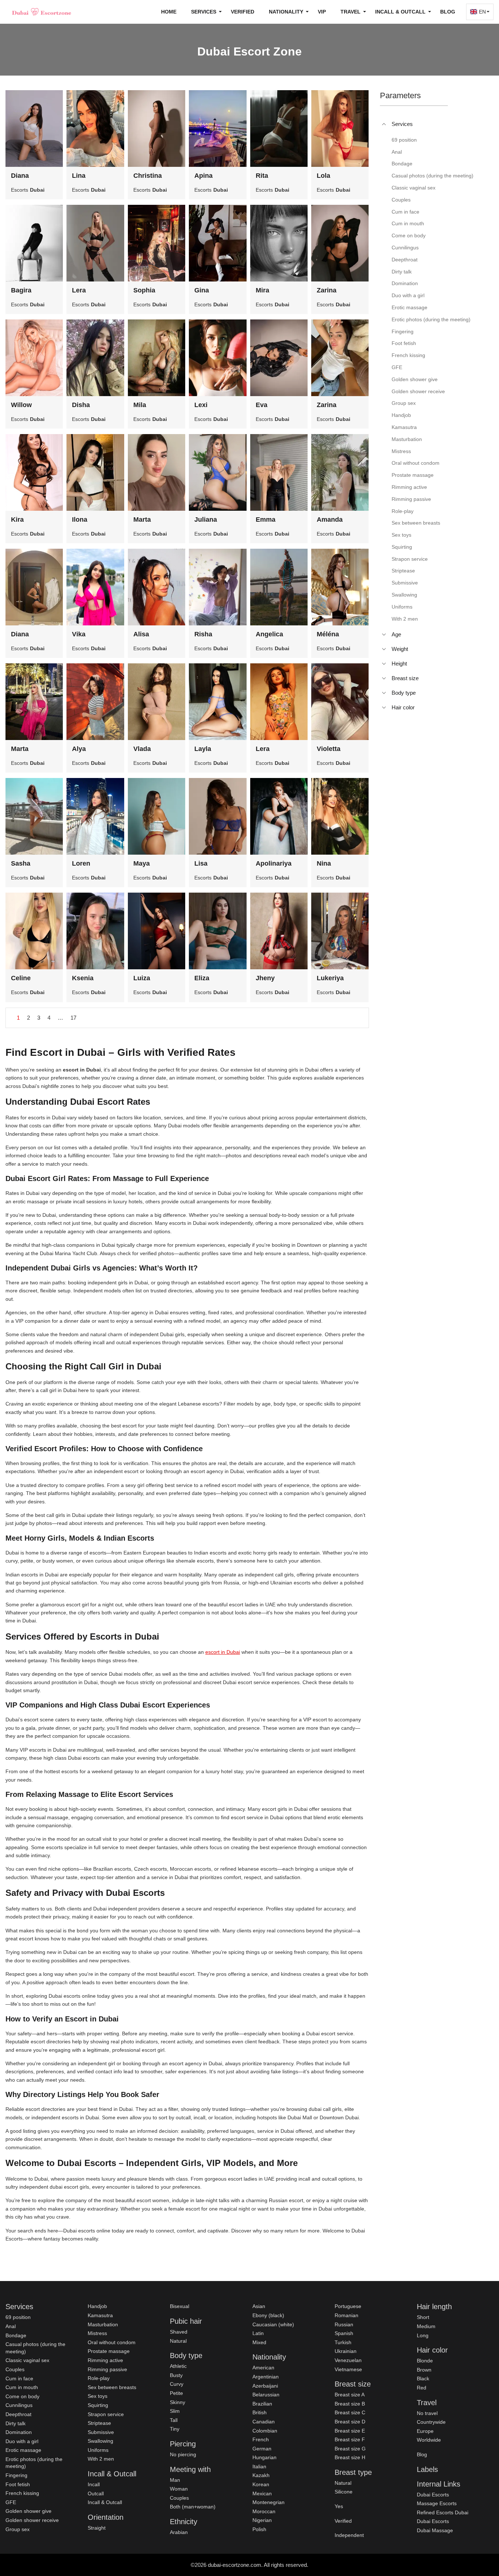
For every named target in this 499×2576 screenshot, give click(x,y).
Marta (142, 520)
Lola (323, 176)
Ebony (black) (268, 2315)
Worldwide (429, 2440)
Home (169, 12)
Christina (148, 176)
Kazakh (261, 2475)
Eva (262, 405)
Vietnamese (348, 2369)
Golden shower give (28, 2511)
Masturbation (103, 2324)
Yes (339, 2506)
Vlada (142, 749)
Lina (79, 176)
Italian (259, 2466)
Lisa (201, 863)
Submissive (101, 2432)
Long (423, 2335)
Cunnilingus (19, 2405)
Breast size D (350, 2422)
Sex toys (98, 2396)
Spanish (344, 2333)
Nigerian (262, 2520)
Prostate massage (109, 2351)
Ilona (80, 520)
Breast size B (350, 2404)
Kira (17, 520)
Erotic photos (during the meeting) (34, 2463)
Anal (11, 2326)
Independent (349, 2535)
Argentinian (266, 2377)
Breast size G (350, 2449)
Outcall (96, 2493)
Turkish (343, 2342)
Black (423, 2378)
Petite (176, 2393)
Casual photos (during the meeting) (35, 2348)
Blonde (425, 2361)
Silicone (344, 2492)
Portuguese (348, 2306)
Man (175, 2480)
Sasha (21, 863)
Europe (425, 2431)
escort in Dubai (223, 1652)
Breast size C (350, 2412)
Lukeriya (330, 978)
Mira (262, 290)
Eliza (202, 978)
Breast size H (350, 2457)
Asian (259, 2306)
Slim (175, 2411)
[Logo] (42, 12)
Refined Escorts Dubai (443, 2512)
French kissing (22, 2493)
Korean (261, 2484)
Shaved (179, 2332)
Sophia (144, 290)
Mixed (259, 2342)
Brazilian (262, 2404)
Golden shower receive (32, 2520)
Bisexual (180, 2306)
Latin (258, 2333)
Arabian (179, 2532)
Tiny (175, 2429)
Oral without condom (112, 2342)
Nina (324, 863)
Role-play (99, 2378)
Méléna (328, 634)
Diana (20, 176)
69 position (18, 2317)
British (260, 2412)
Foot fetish (18, 2484)
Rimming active (105, 2360)
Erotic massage (23, 2450)
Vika (79, 634)
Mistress (97, 2333)
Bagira (21, 290)
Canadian (264, 2422)
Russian (344, 2324)
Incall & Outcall (105, 2502)
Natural (178, 2341)
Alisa (141, 634)
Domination (19, 2432)
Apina (203, 176)
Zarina (327, 290)
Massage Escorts (437, 2503)
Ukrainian (346, 2351)
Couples (15, 2369)
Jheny (265, 978)
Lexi (201, 405)
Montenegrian (268, 2502)
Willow (21, 405)
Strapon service (106, 2414)
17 (73, 1018)
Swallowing (100, 2441)
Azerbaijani (265, 2386)
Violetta (329, 749)
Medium (426, 2326)
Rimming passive (107, 2369)
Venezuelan (348, 2360)
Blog (448, 12)
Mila (140, 405)
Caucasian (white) (273, 2324)
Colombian (265, 2431)
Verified (243, 12)
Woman (179, 2489)
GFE (11, 2502)
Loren (81, 863)
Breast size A (350, 2395)
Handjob (97, 2306)
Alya (79, 749)
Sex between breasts (112, 2387)
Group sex (18, 2529)
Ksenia (83, 978)
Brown (424, 2370)
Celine (21, 978)
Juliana (206, 520)
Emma (266, 520)
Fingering (16, 2475)
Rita (262, 176)
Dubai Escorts (433, 2495)
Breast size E (350, 2431)
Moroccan (264, 2511)
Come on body (22, 2396)
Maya (142, 863)
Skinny (178, 2402)
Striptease (99, 2423)
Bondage (16, 2335)
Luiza (142, 978)
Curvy (177, 2384)
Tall (174, 2420)
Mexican (262, 2493)
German (262, 2449)
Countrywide (431, 2422)
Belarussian (266, 2395)
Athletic (178, 2366)
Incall (94, 2484)
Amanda (330, 520)
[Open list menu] (384, 635)
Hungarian (264, 2457)
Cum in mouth (22, 2387)
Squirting (98, 2405)
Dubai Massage (435, 2530)
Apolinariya (274, 863)
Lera (79, 290)
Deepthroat (18, 2414)
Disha (81, 405)
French (261, 2439)
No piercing (183, 2454)
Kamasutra (100, 2315)
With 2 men (101, 2459)
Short (423, 2317)
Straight (97, 2528)
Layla (203, 749)
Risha (203, 634)
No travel (427, 2413)
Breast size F (350, 2439)
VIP (322, 12)
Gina (202, 290)
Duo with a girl (22, 2441)
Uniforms (98, 2450)
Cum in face (19, 2378)
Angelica (269, 634)
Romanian (346, 2315)
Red (422, 2388)
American (263, 2368)
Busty (176, 2375)
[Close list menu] (384, 124)
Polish (259, 2529)
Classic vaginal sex (27, 2360)
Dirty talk (16, 2423)
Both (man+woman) (193, 2507)
